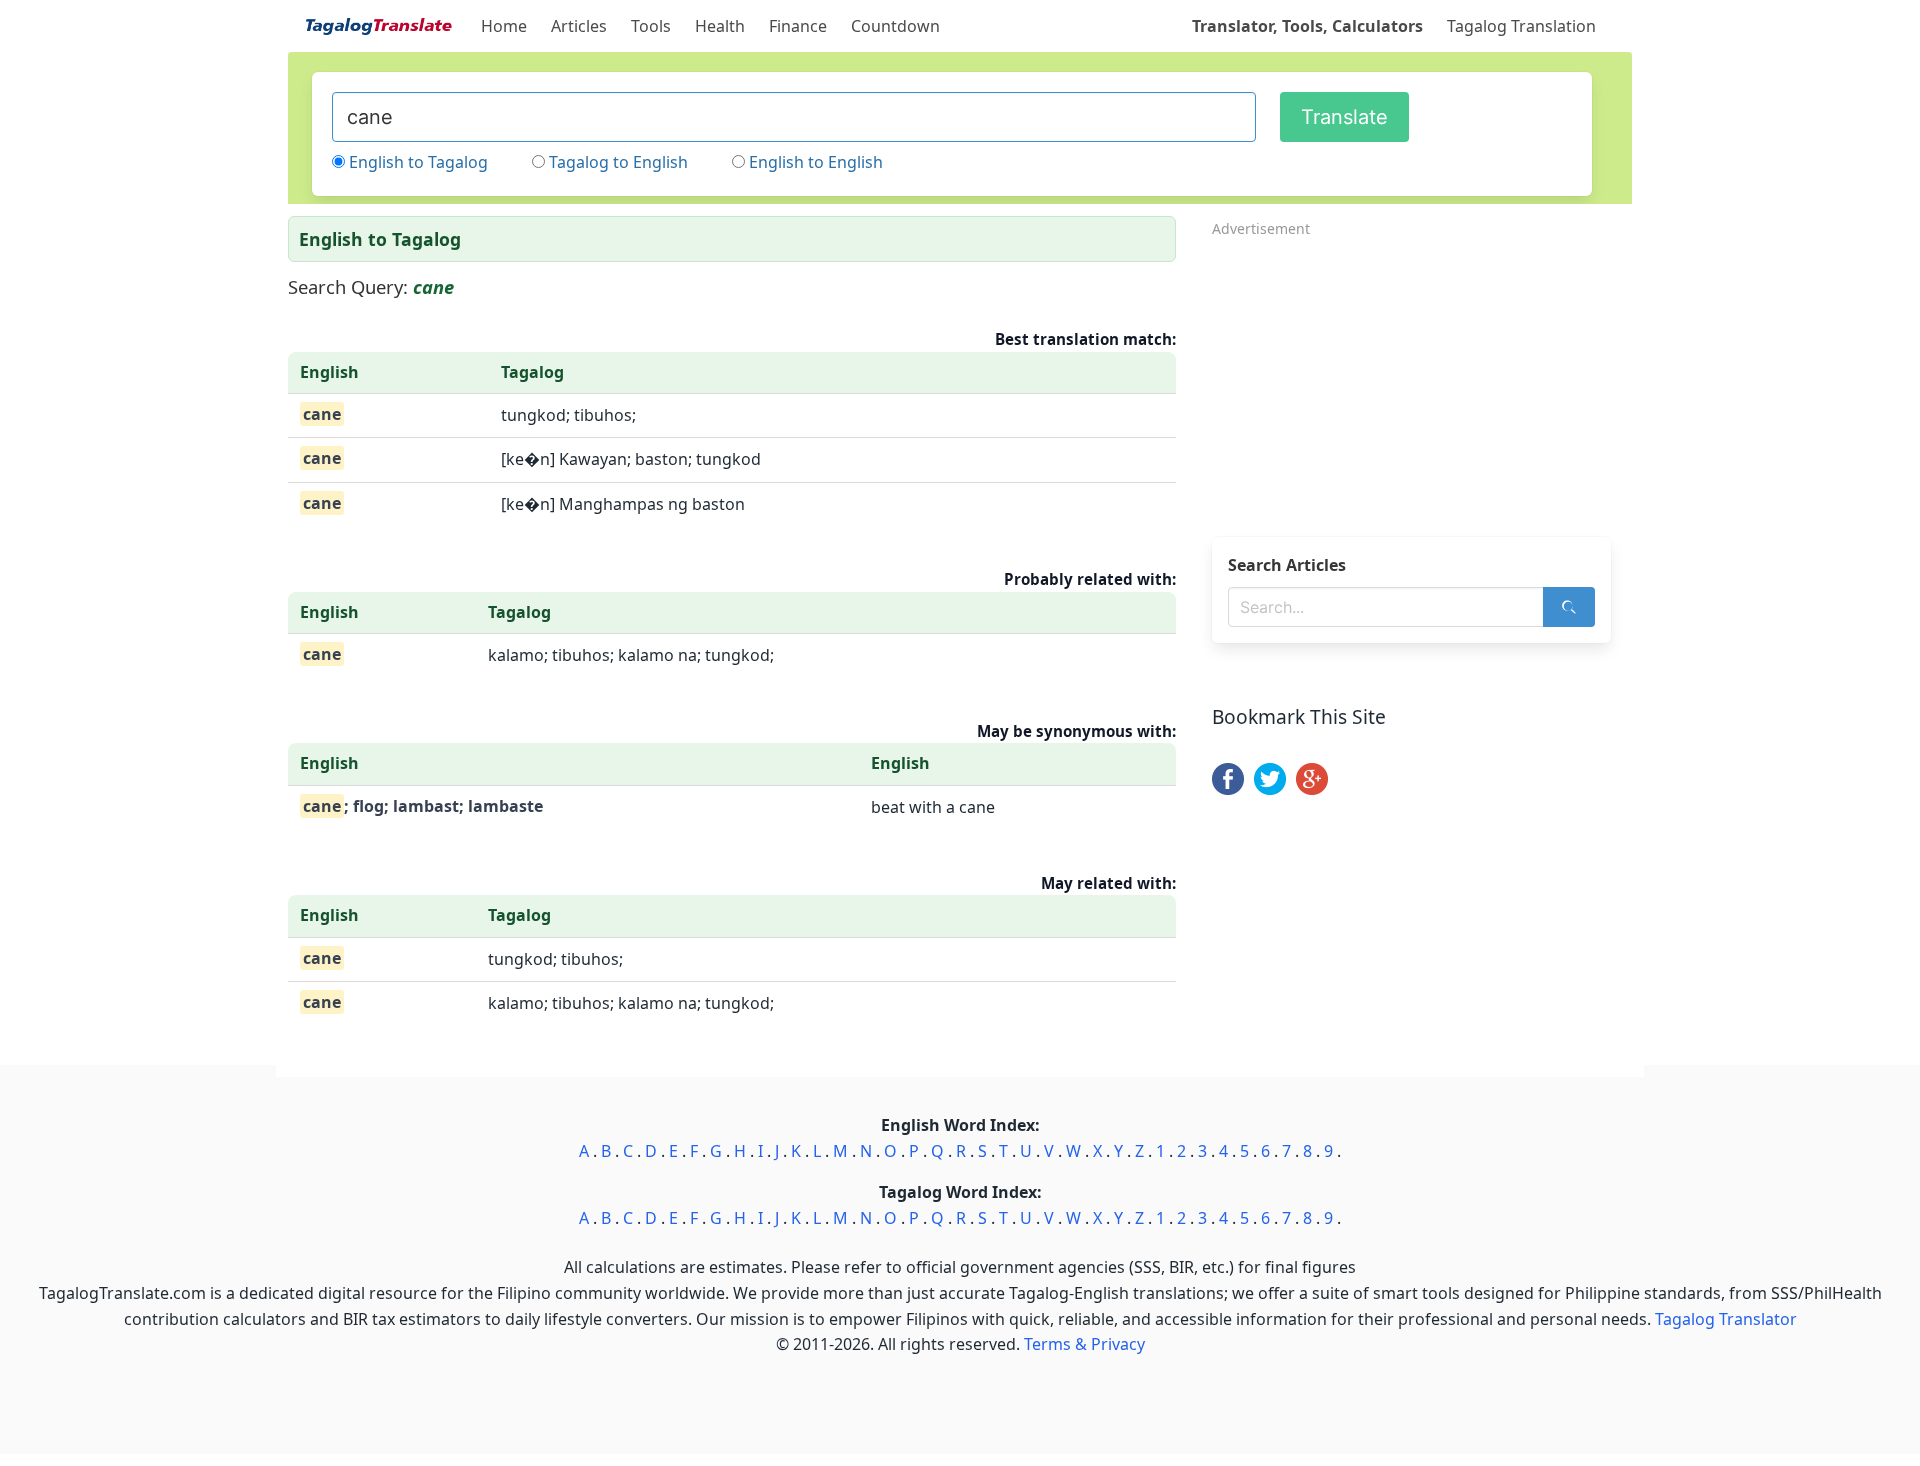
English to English (816, 162)
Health (720, 26)
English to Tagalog (418, 162)
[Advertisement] (1422, 381)
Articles (579, 26)
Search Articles (1287, 565)
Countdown (895, 26)
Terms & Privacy (1084, 1344)
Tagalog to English (618, 162)
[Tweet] (1270, 789)
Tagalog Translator (1726, 1319)
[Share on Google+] (1312, 789)
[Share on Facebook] (1228, 789)
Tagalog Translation (1521, 26)
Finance (798, 26)
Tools (651, 26)
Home (504, 26)
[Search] (1569, 607)
